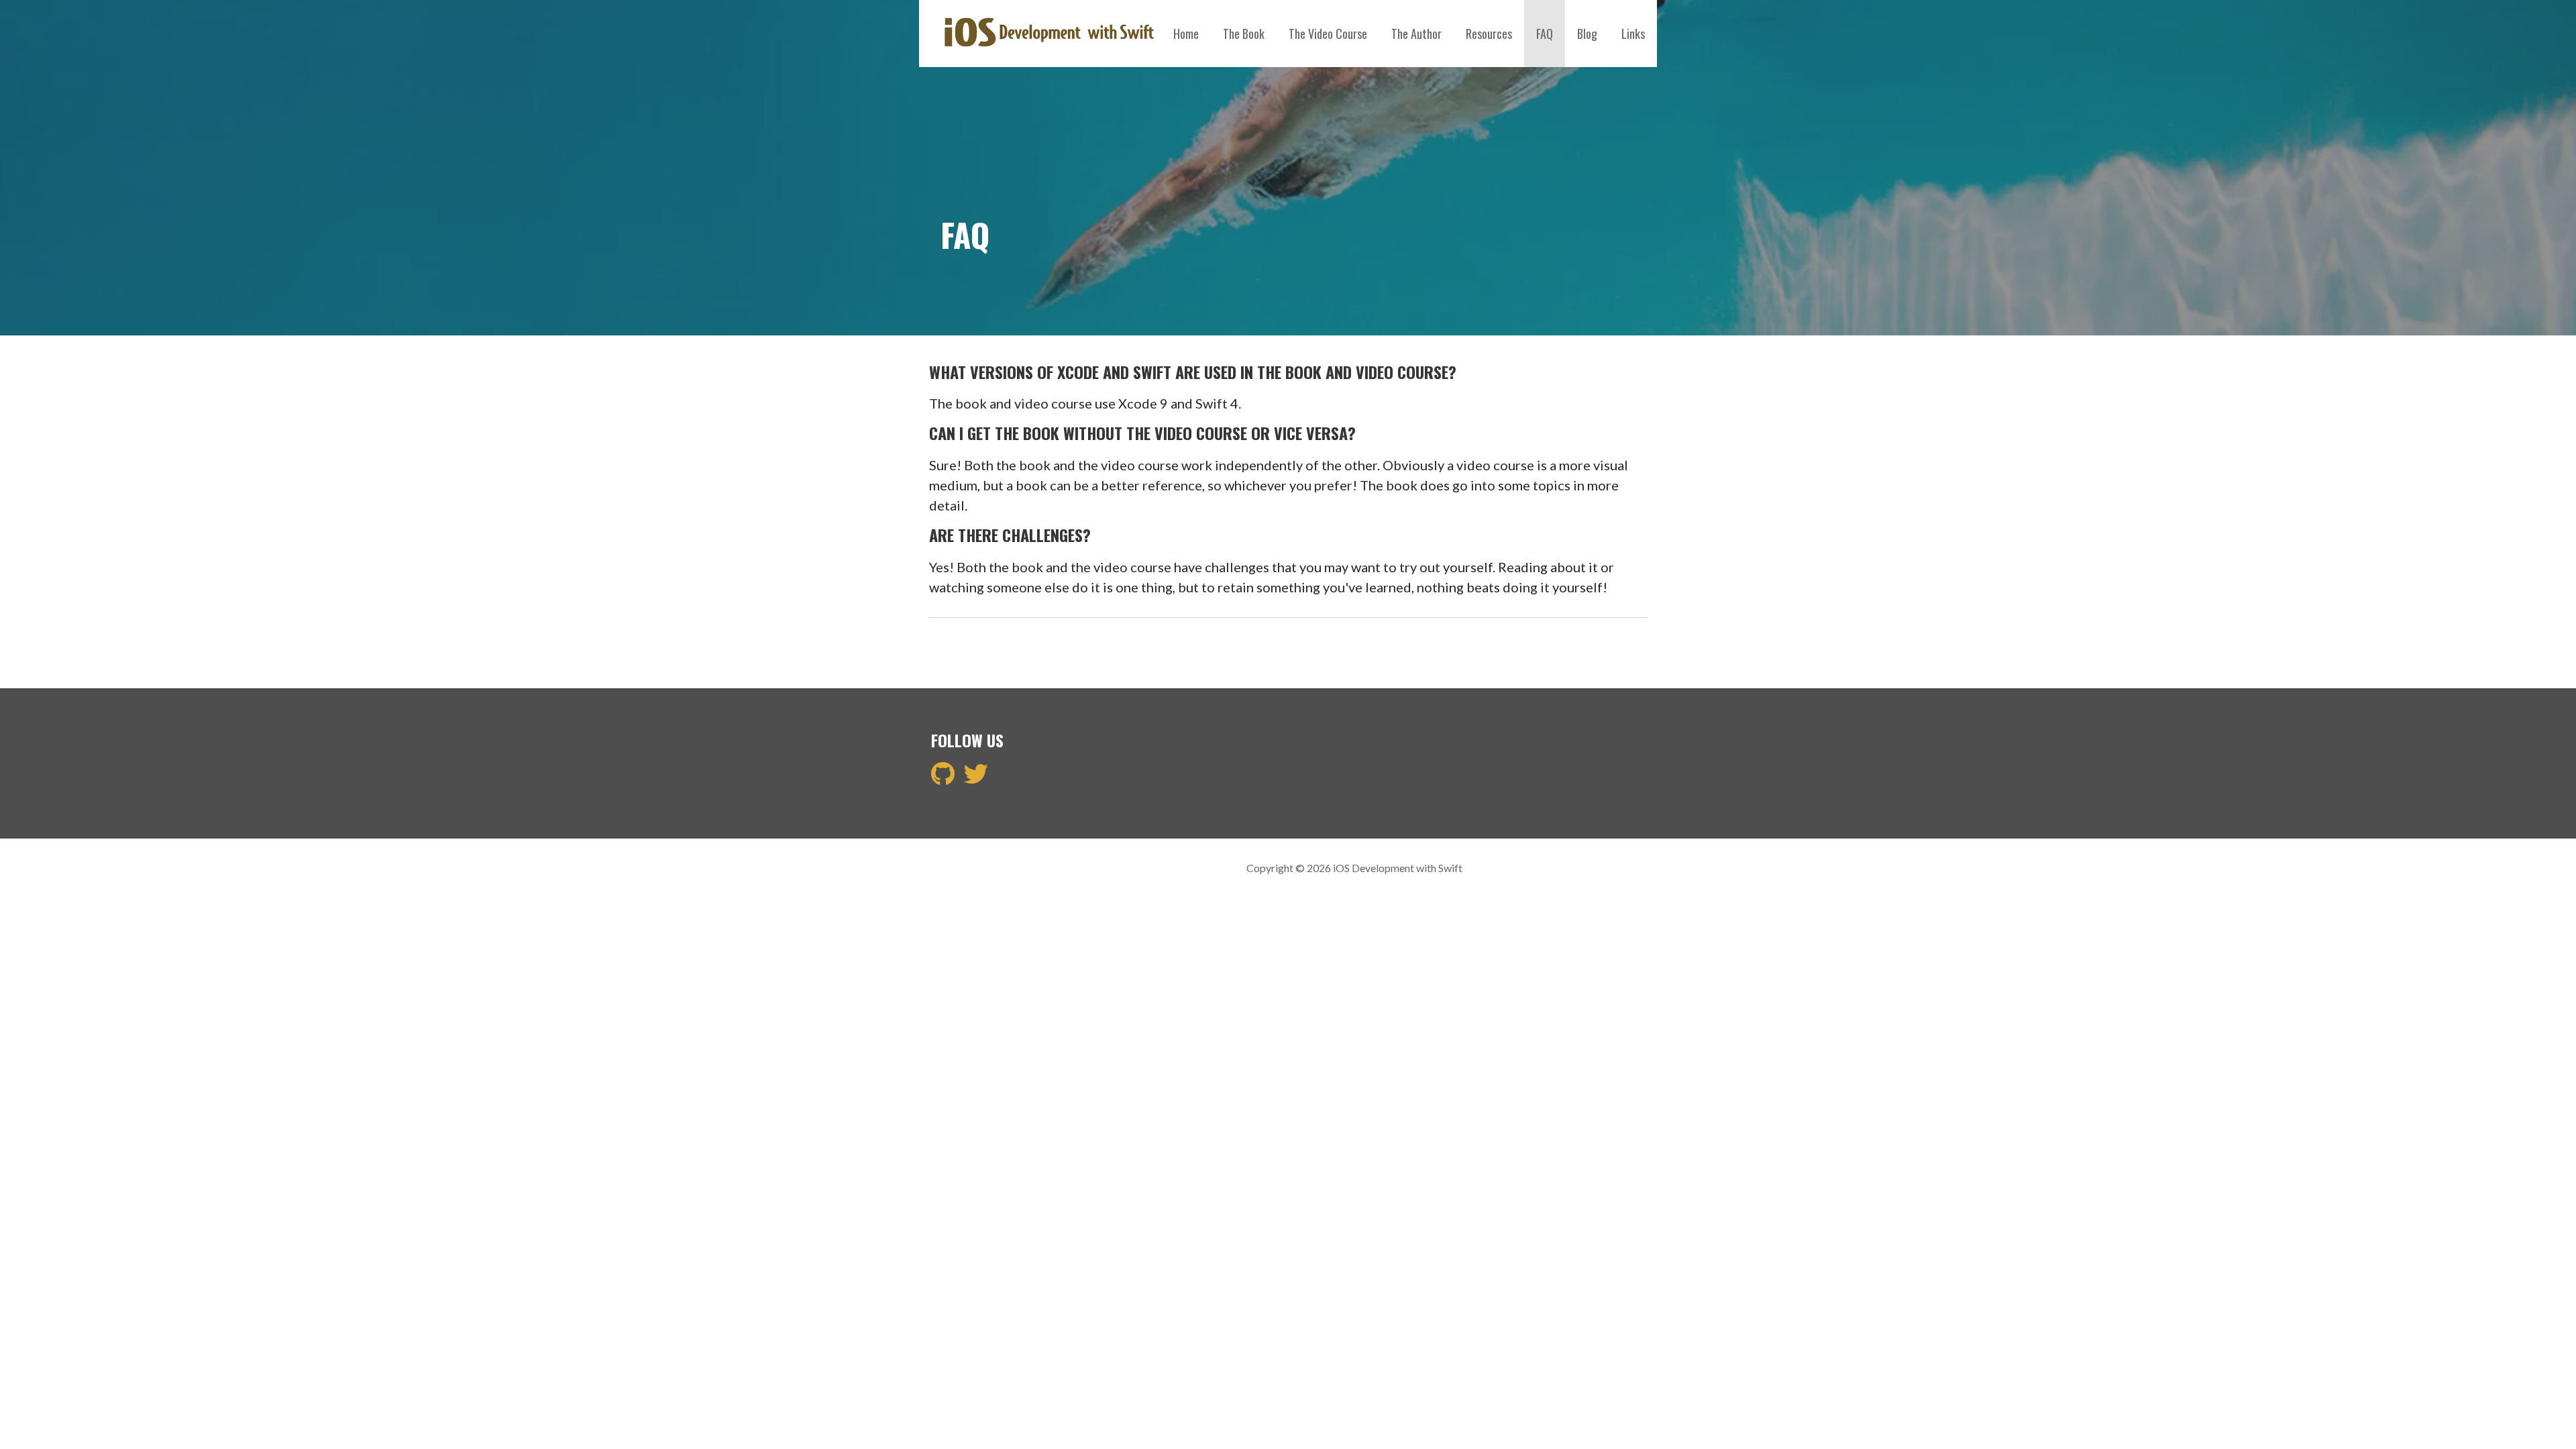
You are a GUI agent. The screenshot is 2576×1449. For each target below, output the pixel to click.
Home (1186, 34)
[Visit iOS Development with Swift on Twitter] (976, 778)
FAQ (1545, 34)
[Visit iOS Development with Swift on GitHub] (943, 778)
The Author (1416, 34)
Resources (1489, 34)
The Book (1244, 34)
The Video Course (1328, 34)
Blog (1587, 34)
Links (1633, 34)
